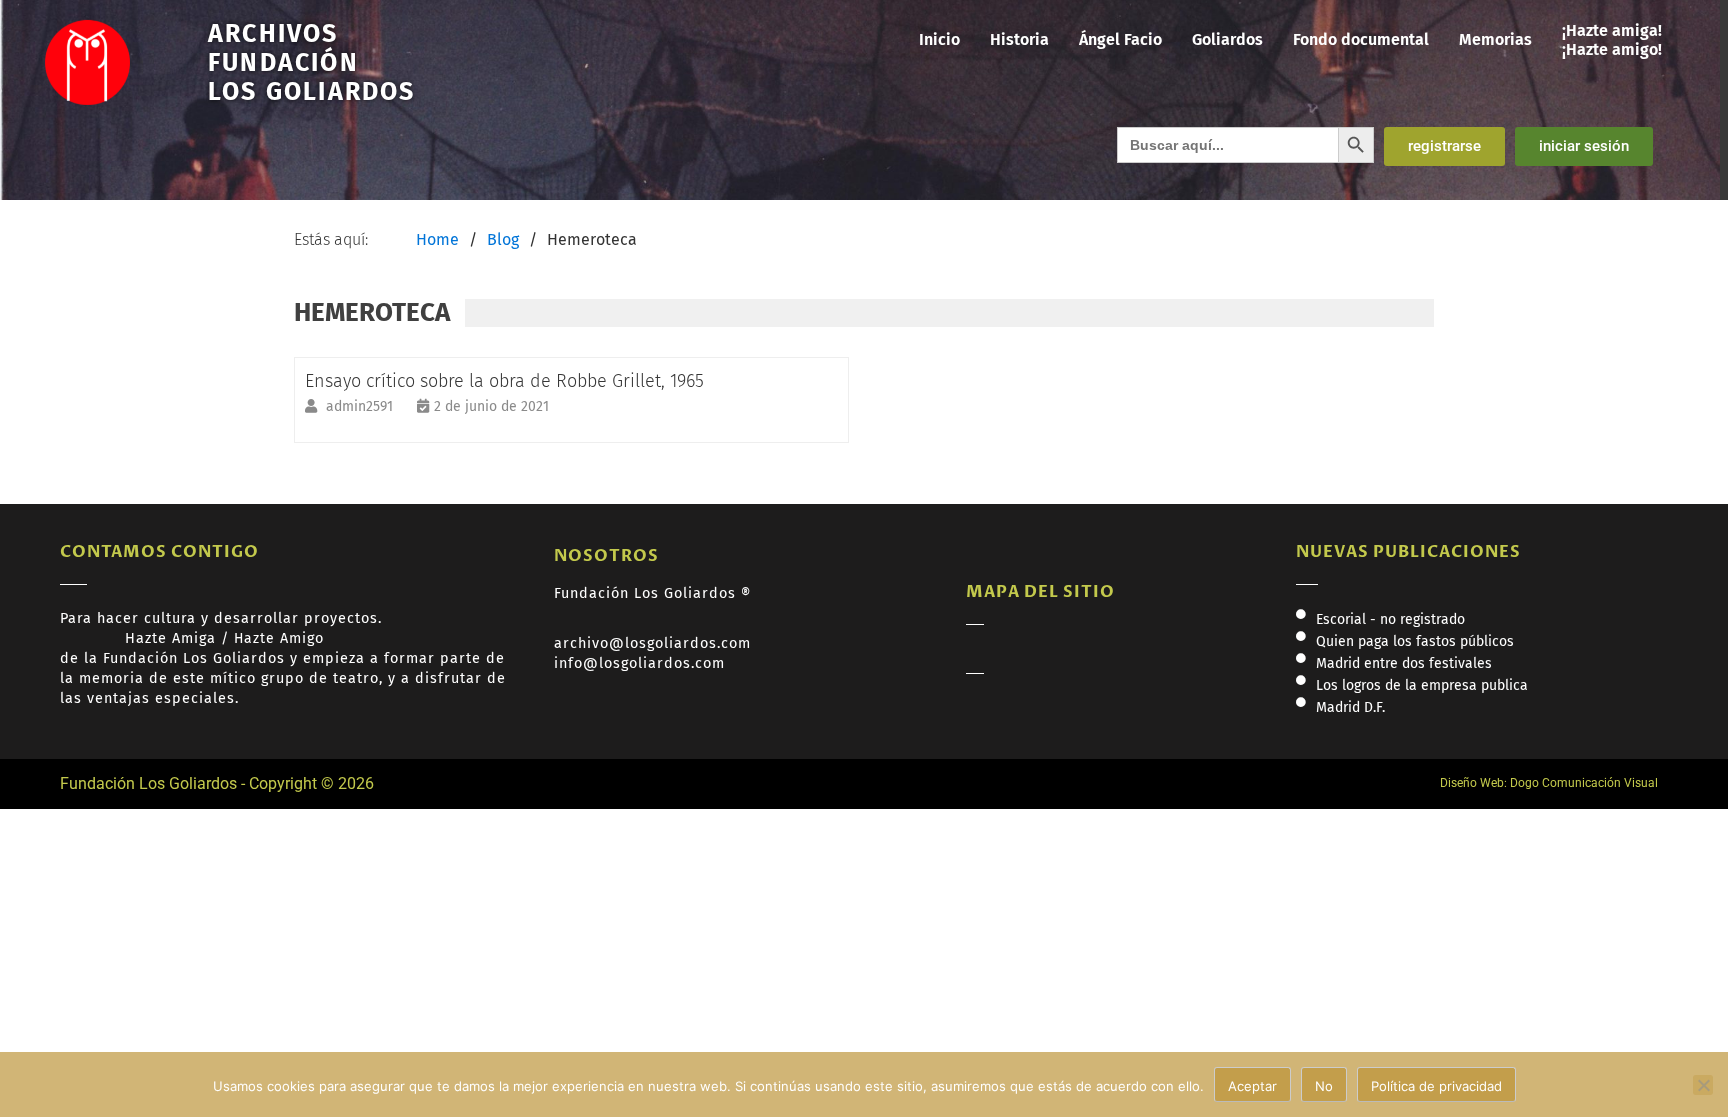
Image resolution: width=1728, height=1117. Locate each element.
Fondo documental (1361, 39)
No (1324, 1086)
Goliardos (1227, 39)
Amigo (302, 638)
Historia (1019, 39)
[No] (1703, 1085)
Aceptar (1252, 1086)
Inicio (939, 39)
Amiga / (203, 638)
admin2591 (361, 406)
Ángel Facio (1120, 39)
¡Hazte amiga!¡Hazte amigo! (1612, 40)
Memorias (1495, 39)
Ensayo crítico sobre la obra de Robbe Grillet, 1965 (504, 381)
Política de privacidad (1436, 1086)
